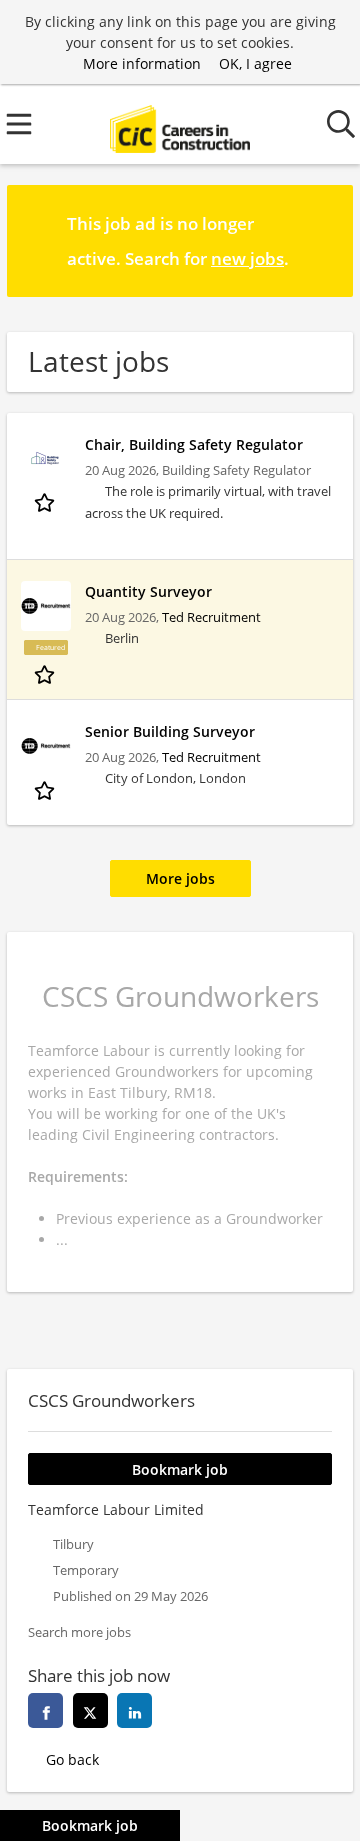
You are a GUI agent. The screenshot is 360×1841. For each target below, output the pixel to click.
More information (142, 63)
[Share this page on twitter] (90, 1710)
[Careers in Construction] (179, 124)
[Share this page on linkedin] (134, 1710)
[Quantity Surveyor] (46, 606)
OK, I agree (255, 63)
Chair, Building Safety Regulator (194, 444)
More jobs (180, 878)
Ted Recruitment (211, 617)
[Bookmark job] (46, 502)
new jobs (247, 258)
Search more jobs (79, 1632)
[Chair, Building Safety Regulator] (46, 459)
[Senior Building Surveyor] (46, 746)
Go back (72, 1759)
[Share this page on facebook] (45, 1710)
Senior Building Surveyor (170, 731)
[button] (322, 240)
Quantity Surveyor (148, 591)
